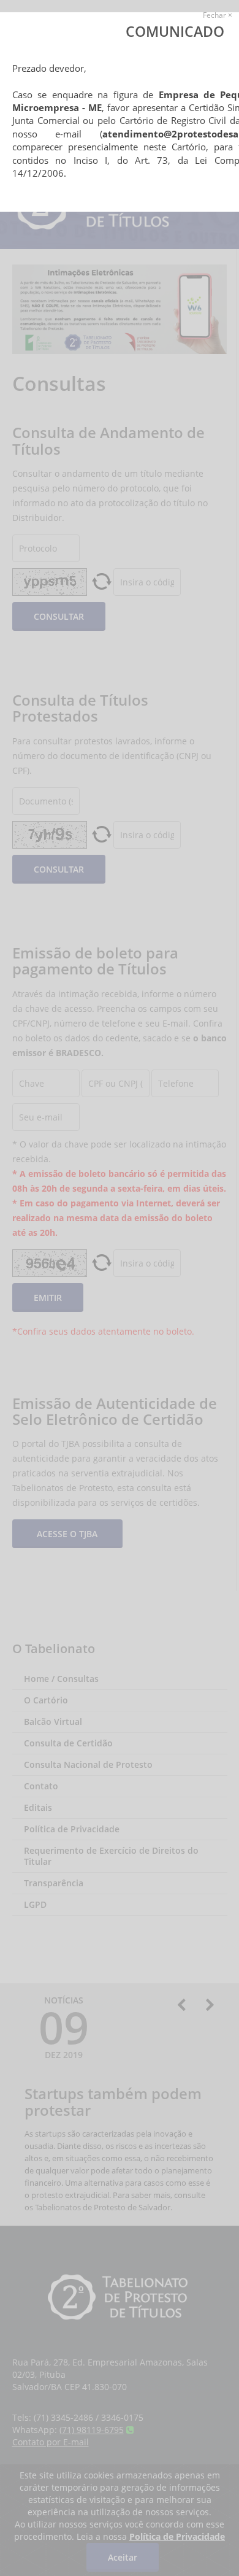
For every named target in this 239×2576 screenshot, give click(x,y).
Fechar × (218, 15)
